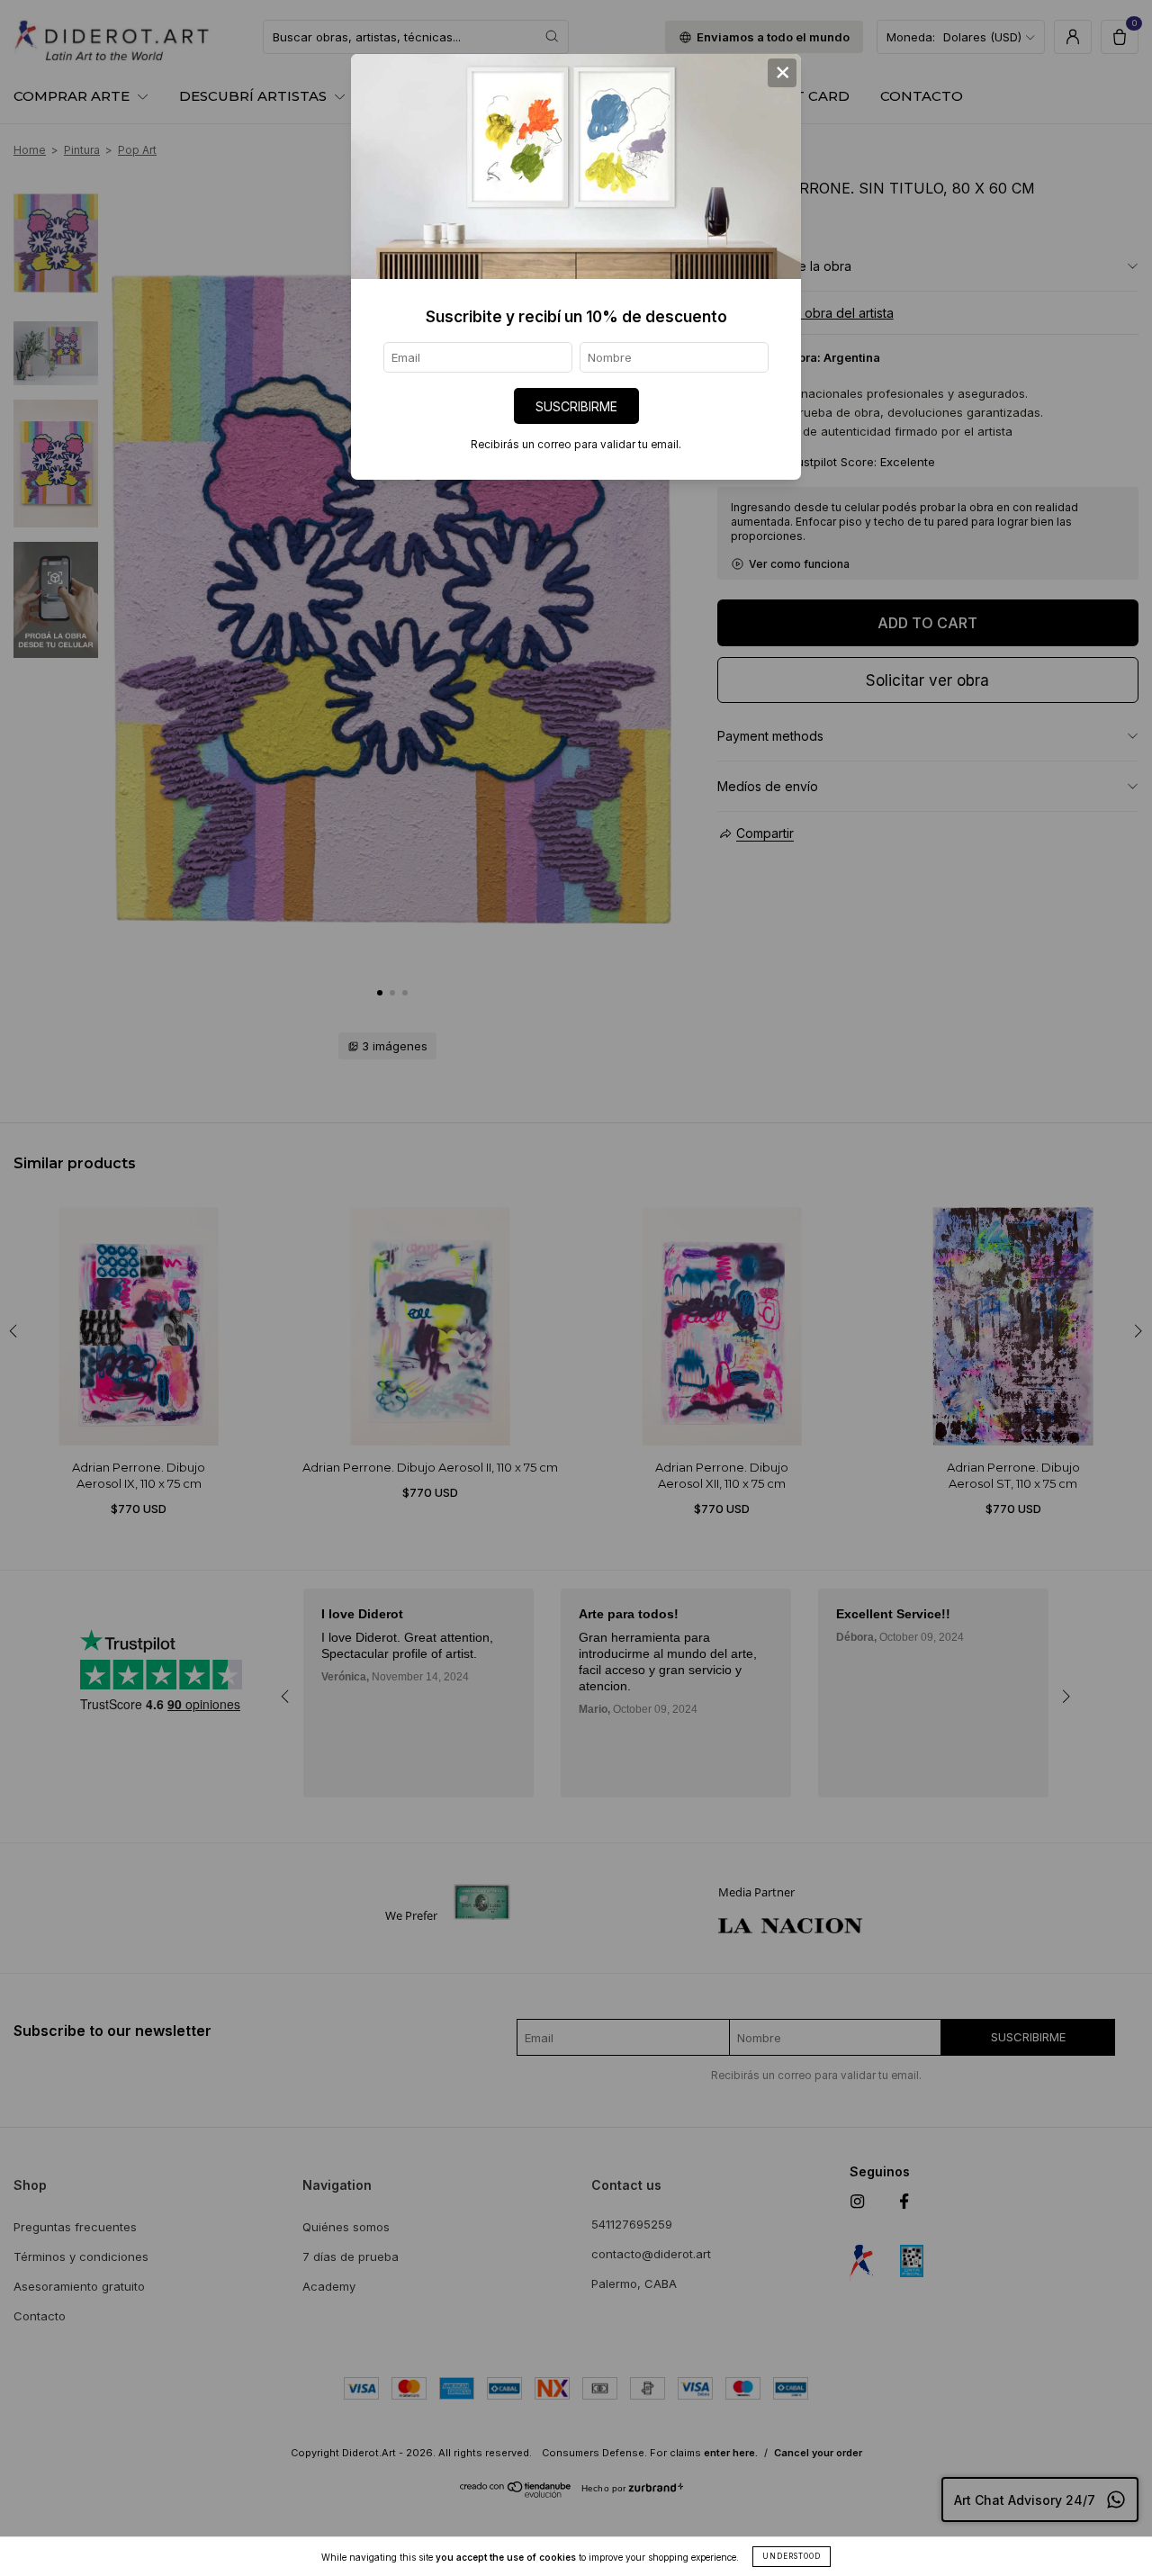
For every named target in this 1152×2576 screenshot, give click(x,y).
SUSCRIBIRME (576, 406)
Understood (792, 2556)
